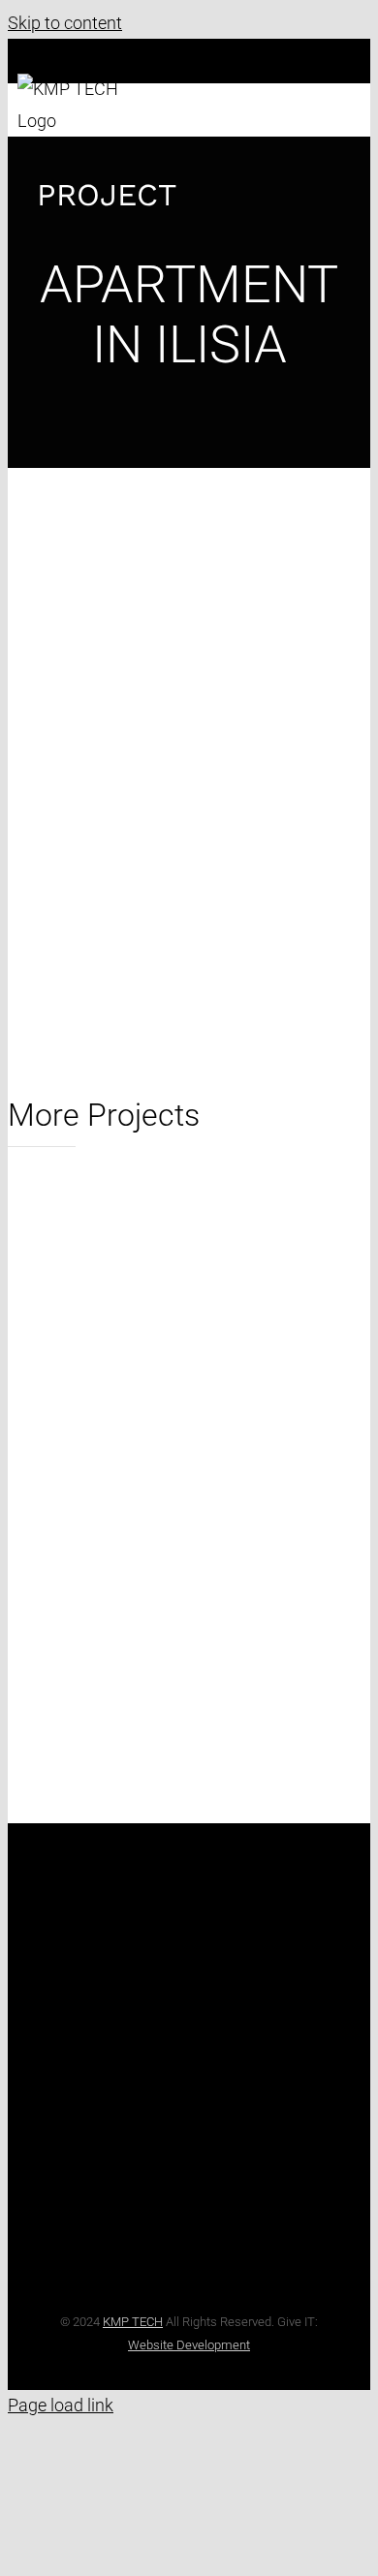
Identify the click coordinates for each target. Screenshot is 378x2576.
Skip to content (65, 23)
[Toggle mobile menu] (353, 84)
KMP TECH (133, 2322)
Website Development (189, 2345)
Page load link (61, 2405)
